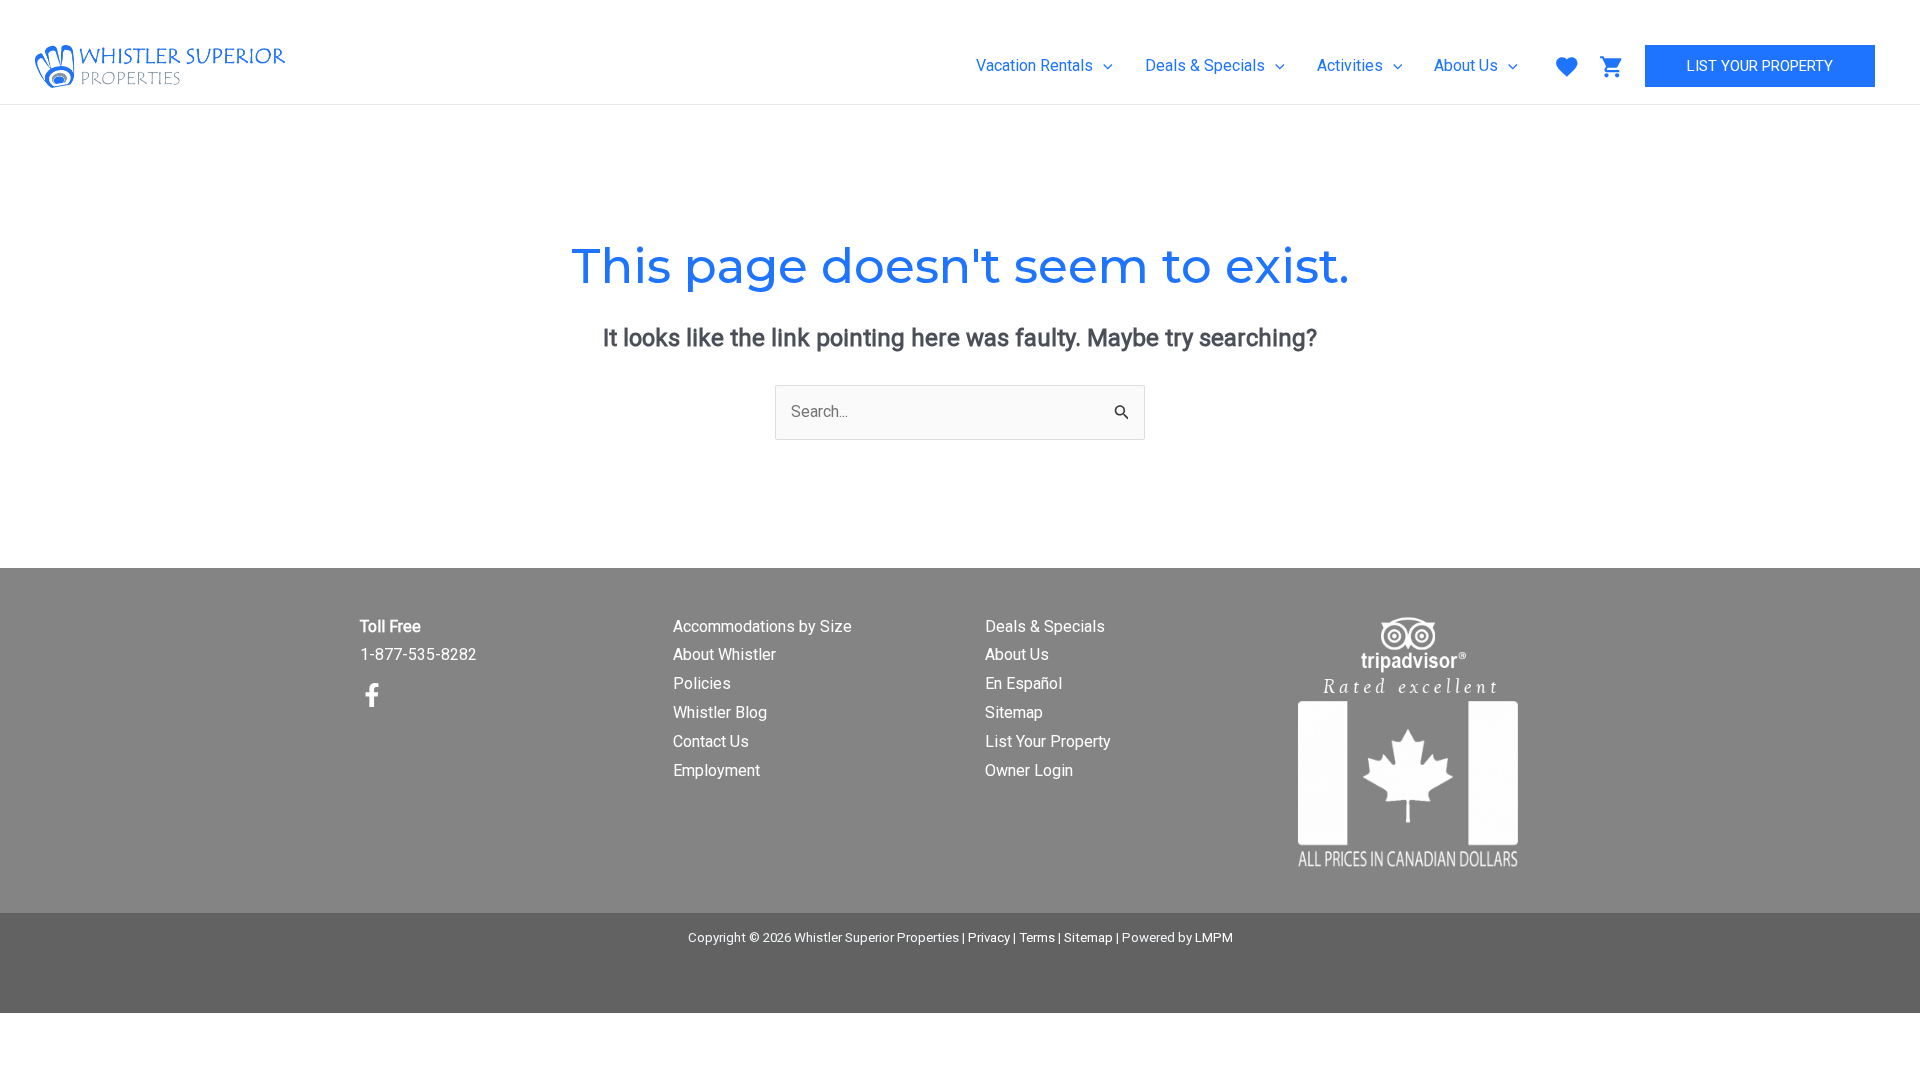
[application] (1103, 66)
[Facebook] (372, 695)
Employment (716, 770)
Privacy (989, 937)
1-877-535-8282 (418, 654)
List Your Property (1048, 741)
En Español (1023, 683)
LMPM (1214, 937)
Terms (1037, 937)
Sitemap (1014, 712)
